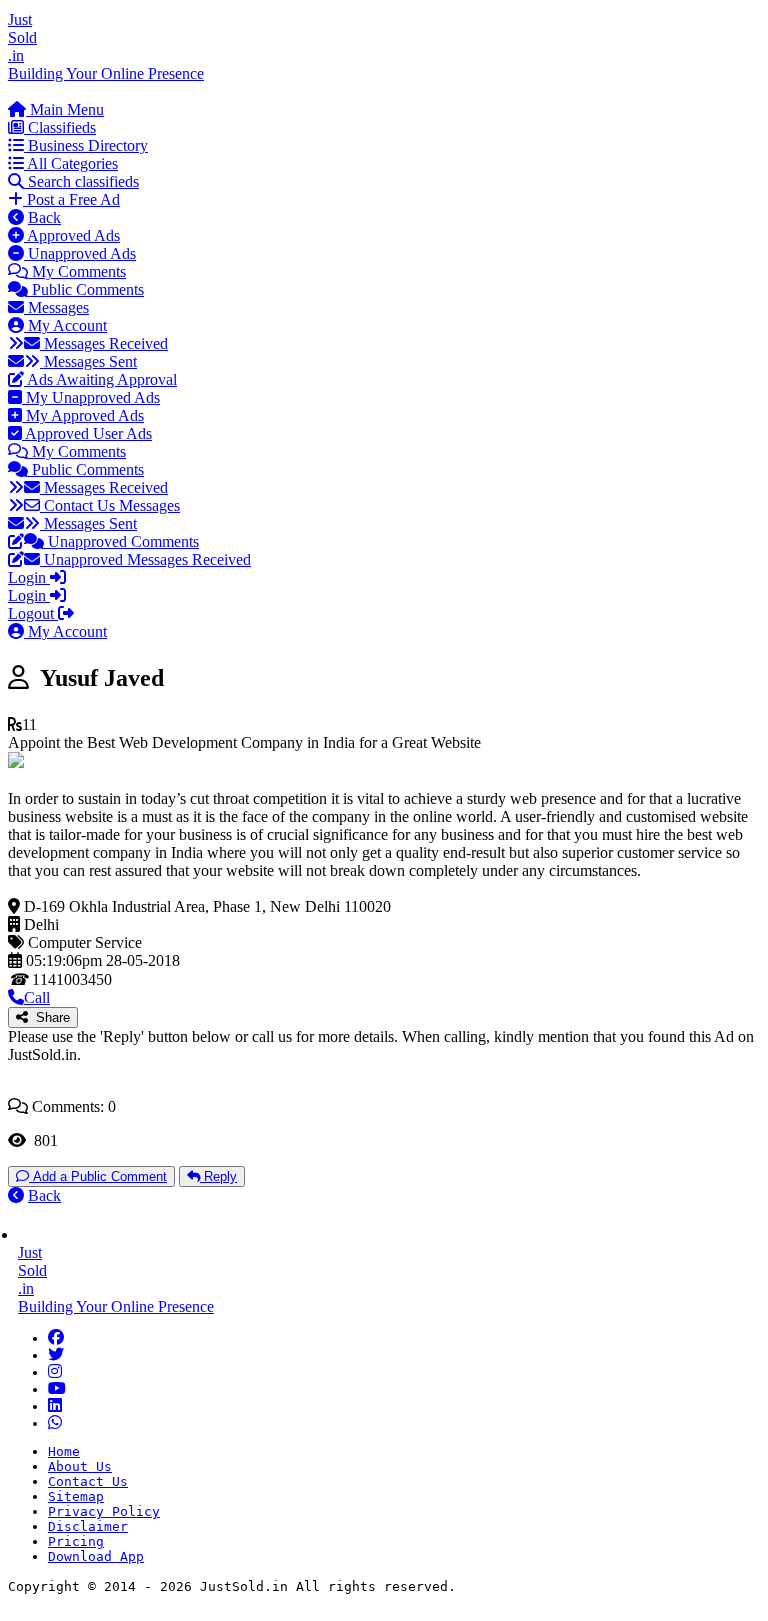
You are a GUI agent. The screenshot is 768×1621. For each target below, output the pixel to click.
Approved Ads (72, 235)
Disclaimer (88, 1526)
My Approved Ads (83, 415)
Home (64, 1451)
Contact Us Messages (110, 505)
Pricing (76, 1541)
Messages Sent (88, 361)
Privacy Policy (104, 1511)
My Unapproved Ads (91, 397)
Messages (56, 307)
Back (44, 217)
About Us (80, 1466)
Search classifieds (81, 181)
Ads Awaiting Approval (100, 379)
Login (29, 577)
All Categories (71, 163)
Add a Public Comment (98, 1176)
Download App (96, 1556)
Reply (218, 1176)
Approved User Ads (87, 433)
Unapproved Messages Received (145, 559)
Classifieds (60, 127)
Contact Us (88, 1481)
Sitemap (76, 1496)
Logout (33, 613)
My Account (65, 325)
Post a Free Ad (71, 199)
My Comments (77, 271)
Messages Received (104, 343)
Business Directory (86, 145)
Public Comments (86, 289)
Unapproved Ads (80, 253)
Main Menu (65, 109)
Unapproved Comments (121, 541)
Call (37, 997)
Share (49, 1017)
